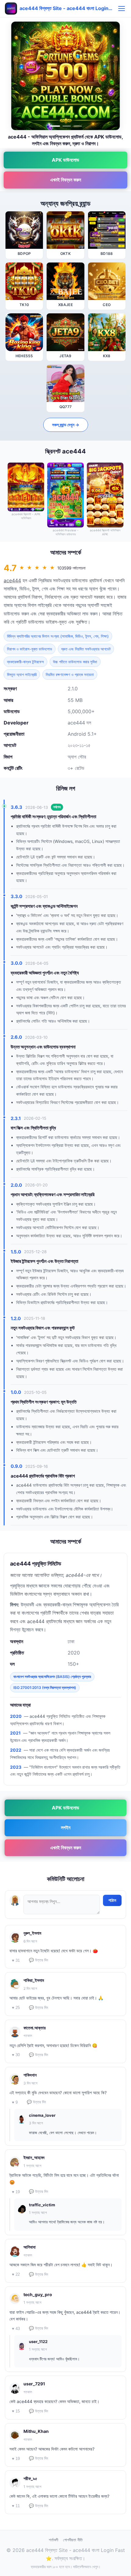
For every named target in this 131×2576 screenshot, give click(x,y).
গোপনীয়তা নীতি (73, 2540)
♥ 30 (16, 2055)
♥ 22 (16, 2274)
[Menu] (122, 9)
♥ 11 (16, 2506)
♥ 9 (15, 2102)
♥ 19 (16, 2192)
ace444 (12, 580)
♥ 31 (16, 1960)
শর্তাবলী (53, 2540)
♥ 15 (16, 2411)
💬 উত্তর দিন (39, 1960)
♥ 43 (16, 2329)
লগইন (66, 1827)
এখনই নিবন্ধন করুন (66, 180)
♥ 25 (16, 2008)
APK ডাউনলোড (65, 160)
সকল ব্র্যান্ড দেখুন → (66, 425)
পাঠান (112, 1900)
